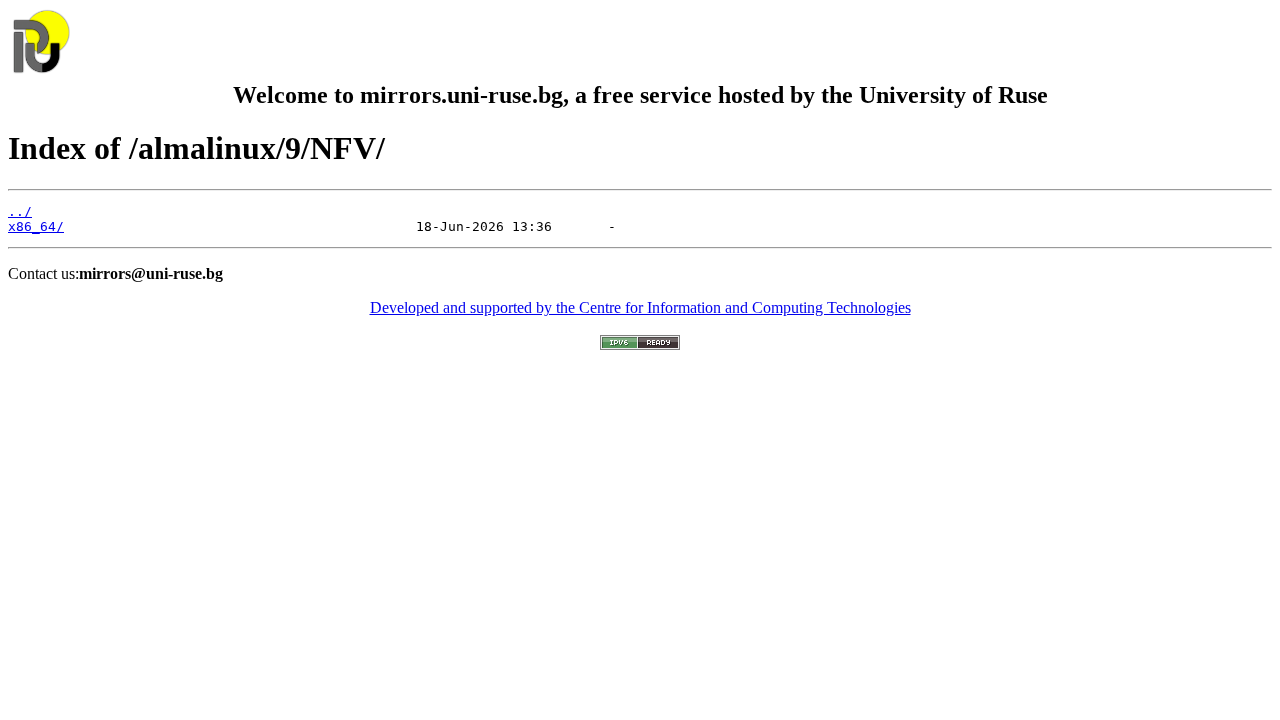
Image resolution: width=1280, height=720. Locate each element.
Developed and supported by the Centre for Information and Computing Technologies (640, 307)
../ (20, 211)
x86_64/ (36, 226)
